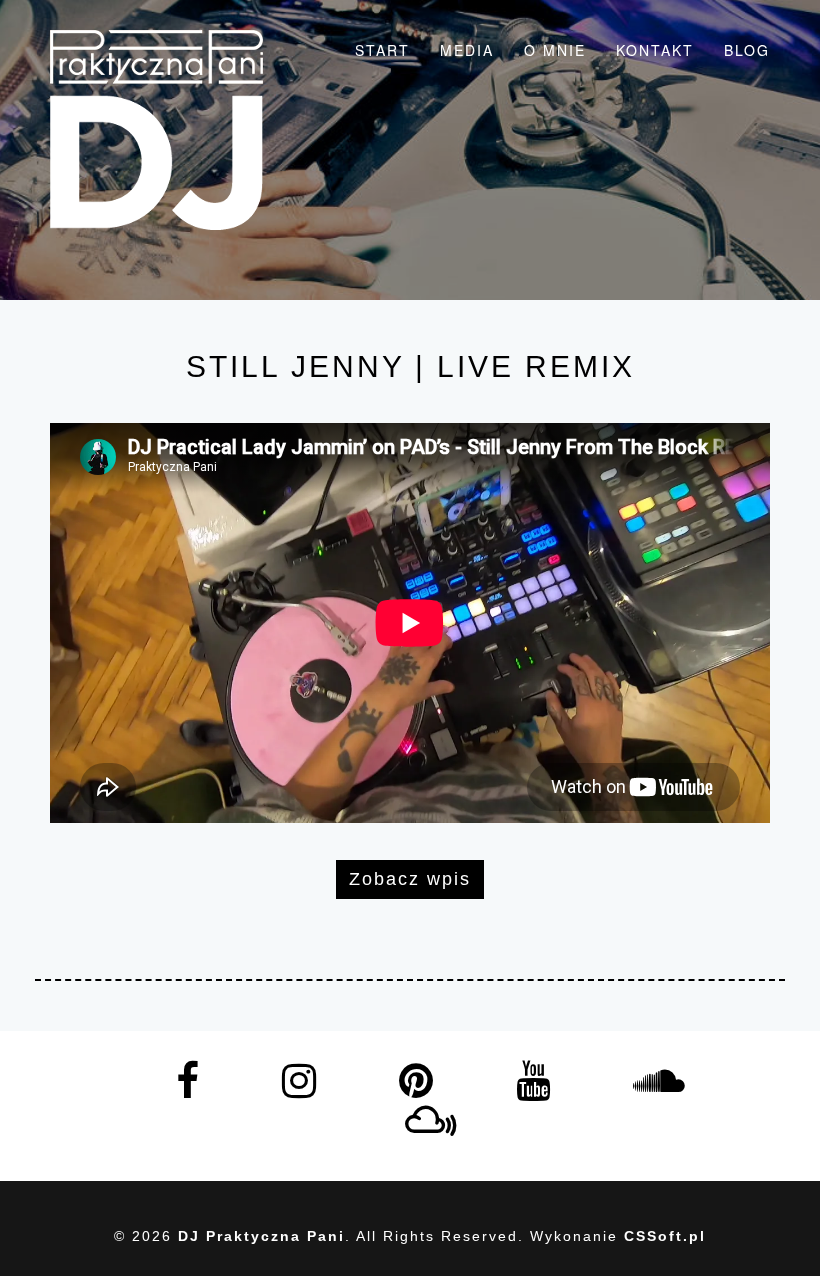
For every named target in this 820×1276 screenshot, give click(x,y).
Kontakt (655, 50)
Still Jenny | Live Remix (410, 366)
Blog (747, 50)
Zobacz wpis (410, 879)
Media (467, 50)
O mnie (555, 50)
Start (382, 50)
